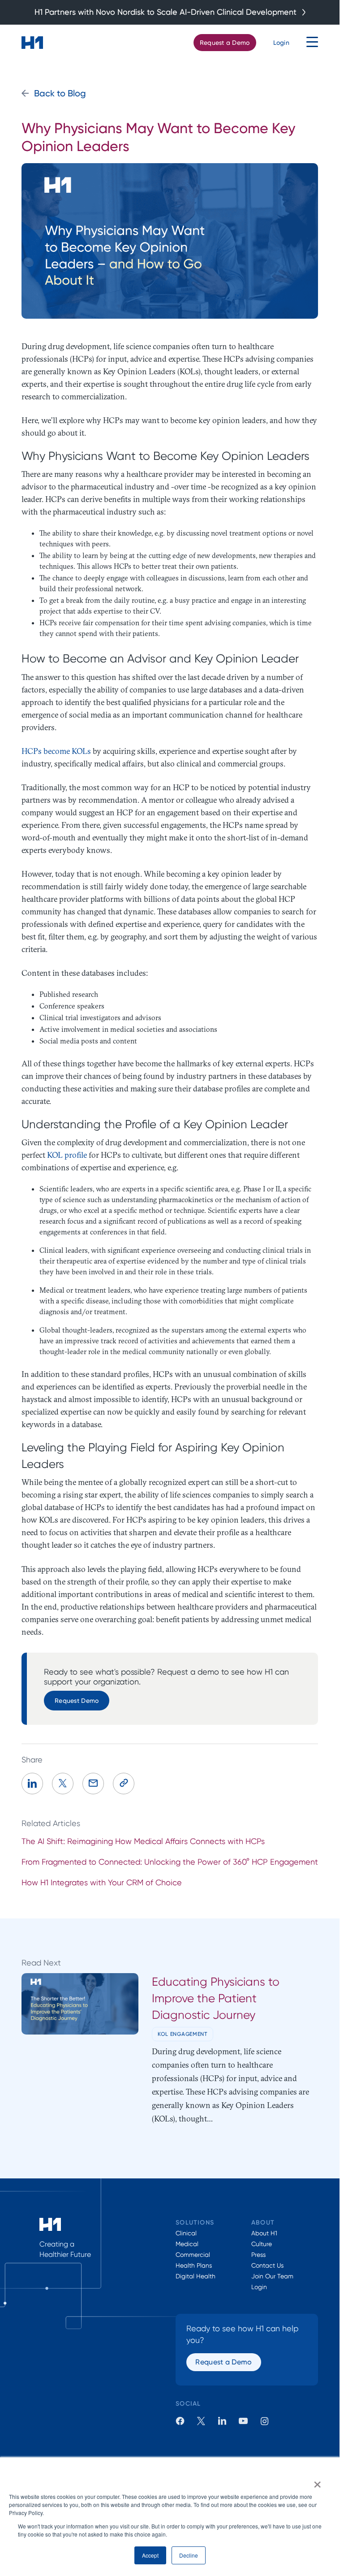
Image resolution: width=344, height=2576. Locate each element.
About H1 (264, 2233)
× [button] (317, 2481)
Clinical (186, 2233)
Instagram (264, 2421)
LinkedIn (222, 2421)
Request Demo (77, 1700)
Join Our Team (272, 2276)
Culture (262, 2244)
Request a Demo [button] (224, 2362)
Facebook (180, 2421)
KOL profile (67, 1155)
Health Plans (194, 2265)
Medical (187, 2244)
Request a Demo (225, 42)
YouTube (243, 2421)
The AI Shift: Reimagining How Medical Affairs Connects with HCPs (143, 1841)
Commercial (193, 2255)
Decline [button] (189, 2555)
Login (281, 42)
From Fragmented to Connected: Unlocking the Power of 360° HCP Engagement (170, 1862)
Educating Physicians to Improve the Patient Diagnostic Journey (216, 1998)
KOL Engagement (183, 2034)
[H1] (32, 43)
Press (258, 2255)
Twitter (201, 2421)
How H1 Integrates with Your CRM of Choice (102, 1882)
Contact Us (267, 2265)
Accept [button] (150, 2555)
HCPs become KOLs (56, 751)
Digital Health (196, 2276)
